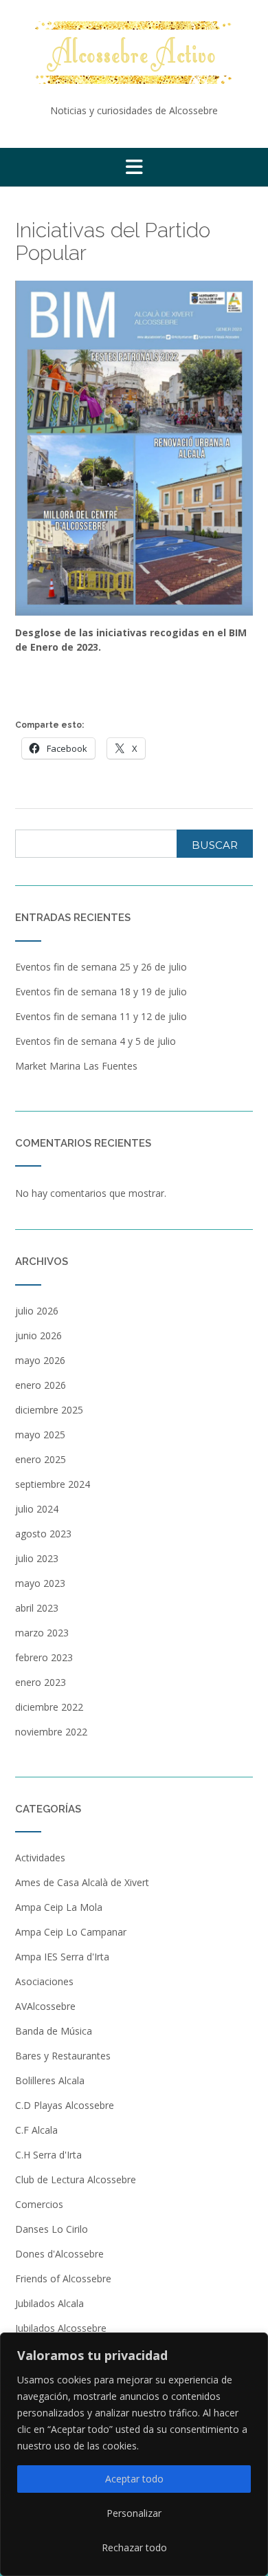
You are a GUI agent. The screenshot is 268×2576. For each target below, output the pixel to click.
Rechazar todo (134, 2547)
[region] (134, 2454)
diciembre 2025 (49, 1410)
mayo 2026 (40, 1360)
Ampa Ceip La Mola (59, 1907)
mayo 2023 (40, 1583)
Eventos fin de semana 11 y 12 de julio (101, 1016)
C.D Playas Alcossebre (65, 2105)
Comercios (39, 2204)
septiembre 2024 (53, 1484)
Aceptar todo (134, 2479)
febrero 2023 (44, 1657)
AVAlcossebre (45, 2006)
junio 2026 (38, 1335)
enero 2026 (41, 1385)
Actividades (40, 1858)
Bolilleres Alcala (50, 2080)
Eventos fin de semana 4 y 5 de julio (96, 1041)
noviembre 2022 (51, 1732)
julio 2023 (37, 1558)
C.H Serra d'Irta (48, 2155)
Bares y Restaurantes (63, 2056)
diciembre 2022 (49, 1707)
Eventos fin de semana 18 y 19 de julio (101, 992)
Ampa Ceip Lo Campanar (71, 1932)
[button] (134, 167)
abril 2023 (37, 1608)
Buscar (215, 845)
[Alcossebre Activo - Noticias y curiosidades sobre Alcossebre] (134, 53)
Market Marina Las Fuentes (76, 1066)
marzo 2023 (42, 1633)
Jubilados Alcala (49, 2303)
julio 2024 (37, 1509)
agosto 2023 (43, 1534)
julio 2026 (37, 1311)
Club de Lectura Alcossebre (76, 2179)
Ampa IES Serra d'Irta (62, 1957)
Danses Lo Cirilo (52, 2229)
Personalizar (134, 2513)
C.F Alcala (36, 2130)
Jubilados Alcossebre (61, 2328)
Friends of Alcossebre (63, 2279)
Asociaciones (44, 1981)
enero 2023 (41, 1682)
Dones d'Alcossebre (59, 2254)
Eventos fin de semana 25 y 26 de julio (101, 967)
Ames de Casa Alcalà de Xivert (82, 1882)
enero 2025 (41, 1459)
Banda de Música (54, 2031)
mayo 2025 (40, 1435)
